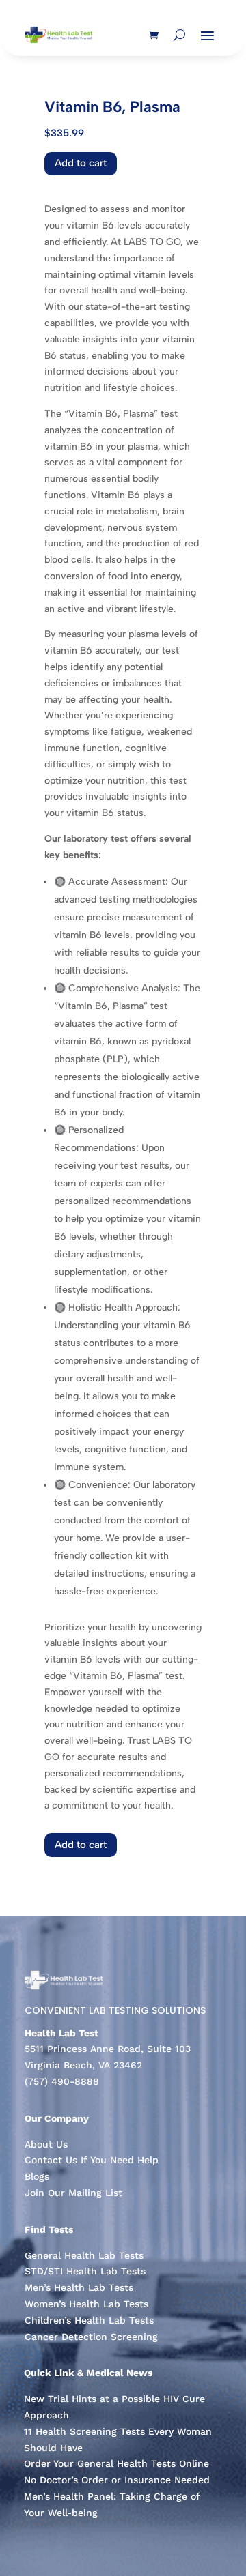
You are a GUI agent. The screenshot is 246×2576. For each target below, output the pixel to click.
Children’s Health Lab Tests (89, 2320)
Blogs (37, 2176)
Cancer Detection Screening (91, 2337)
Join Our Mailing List (73, 2193)
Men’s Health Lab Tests (79, 2287)
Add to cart (81, 163)
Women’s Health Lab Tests (86, 2304)
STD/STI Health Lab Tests (85, 2271)
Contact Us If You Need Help (92, 2160)
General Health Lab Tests (84, 2255)
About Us (46, 2144)
